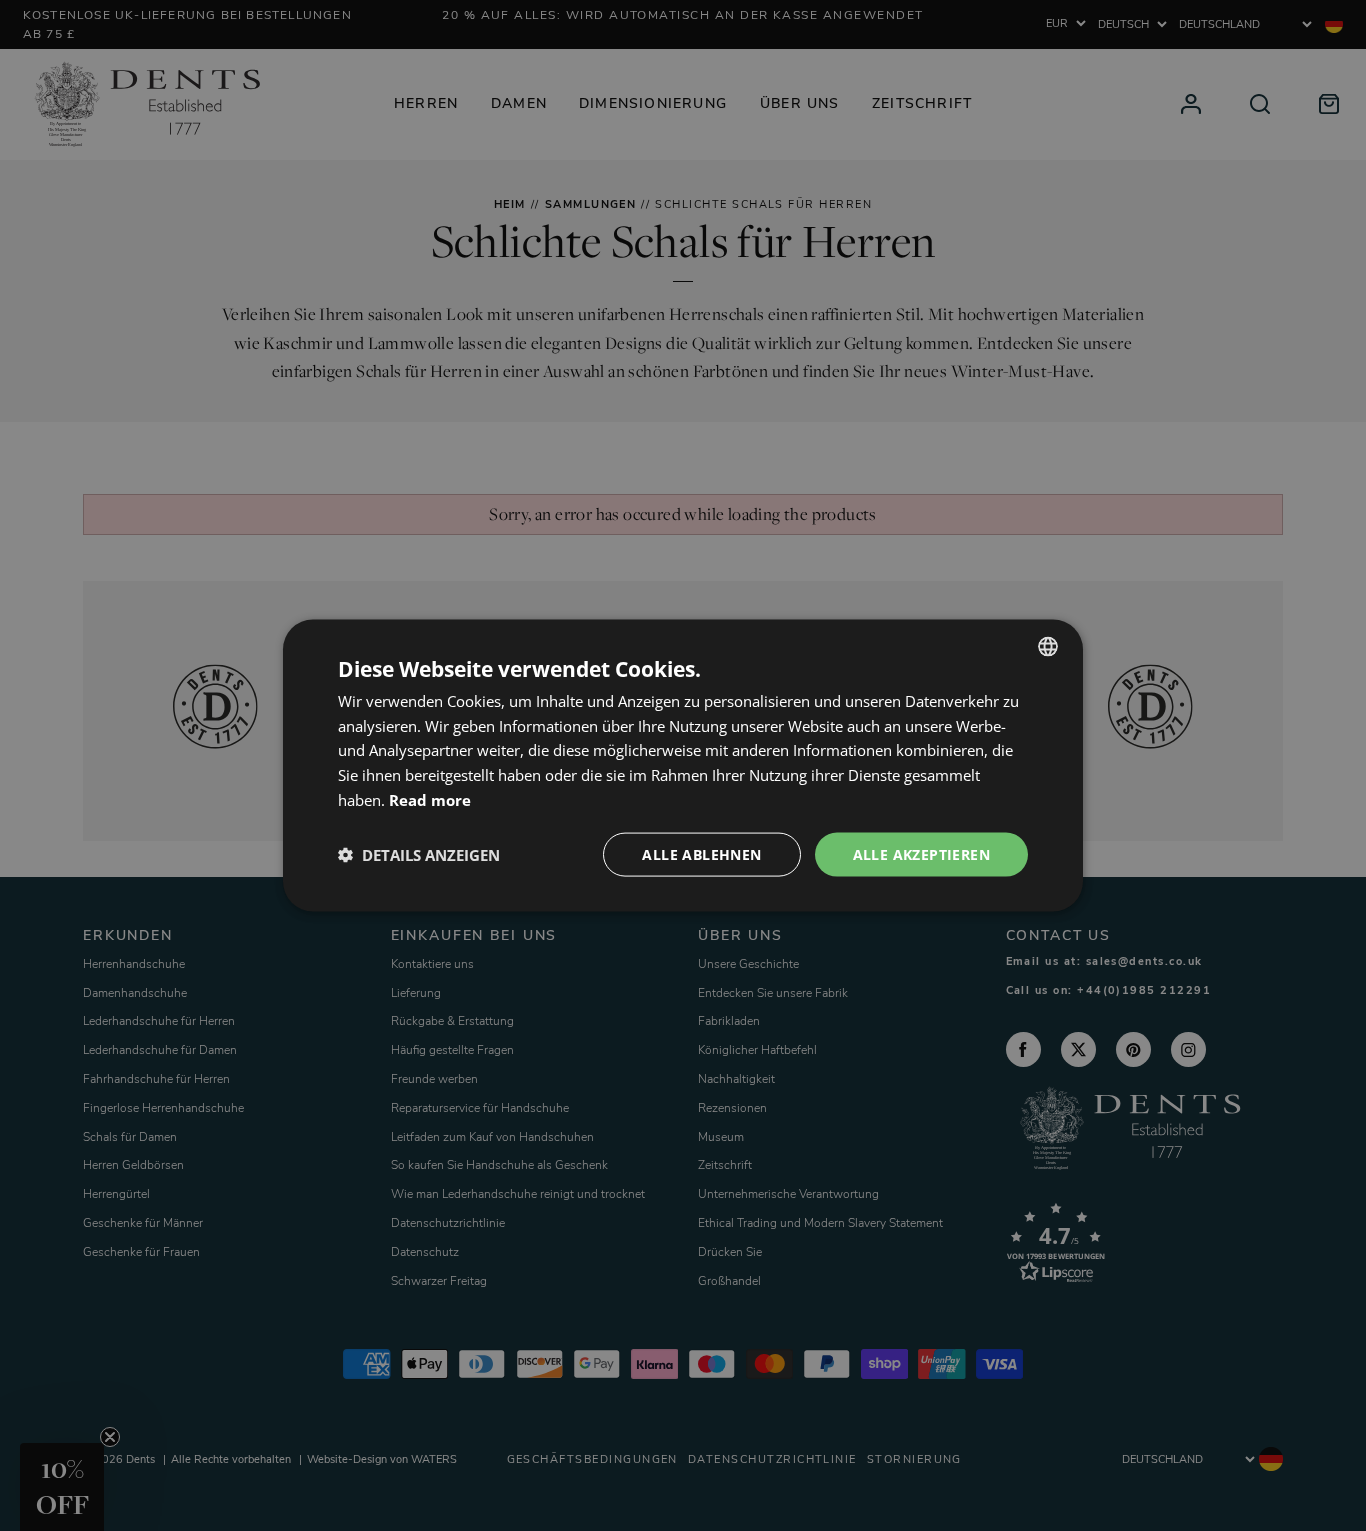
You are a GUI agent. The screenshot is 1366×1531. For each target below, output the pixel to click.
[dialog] (683, 765)
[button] (419, 855)
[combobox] (1048, 646)
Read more (430, 799)
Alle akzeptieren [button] (921, 853)
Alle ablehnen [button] (701, 853)
